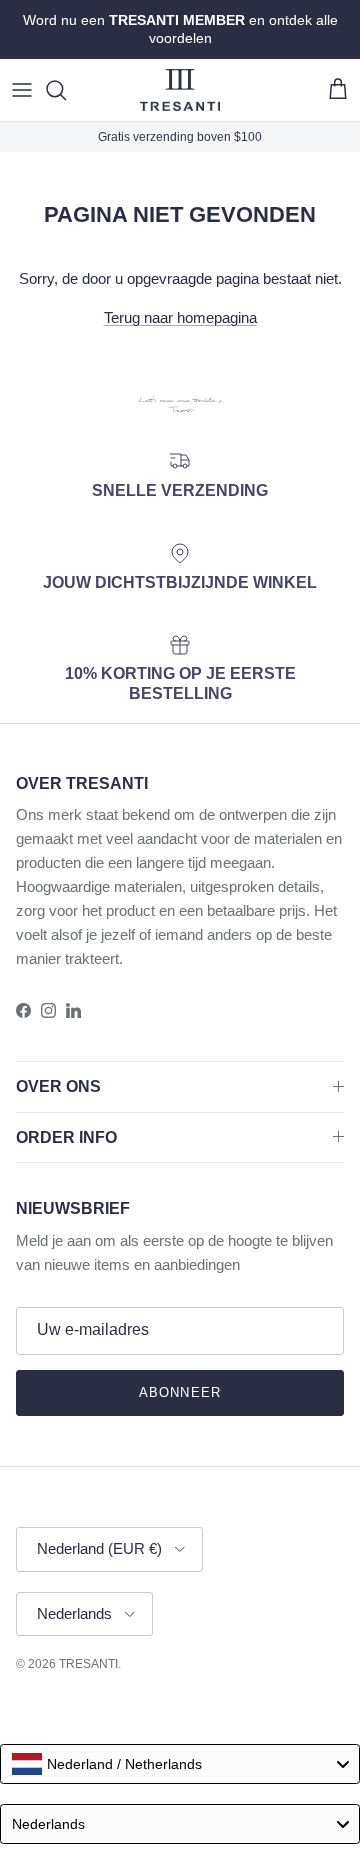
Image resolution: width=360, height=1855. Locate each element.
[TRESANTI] (180, 90)
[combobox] (180, 1764)
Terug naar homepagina (180, 317)
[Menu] (22, 90)
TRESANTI (88, 1664)
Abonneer (179, 1392)
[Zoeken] (66, 90)
